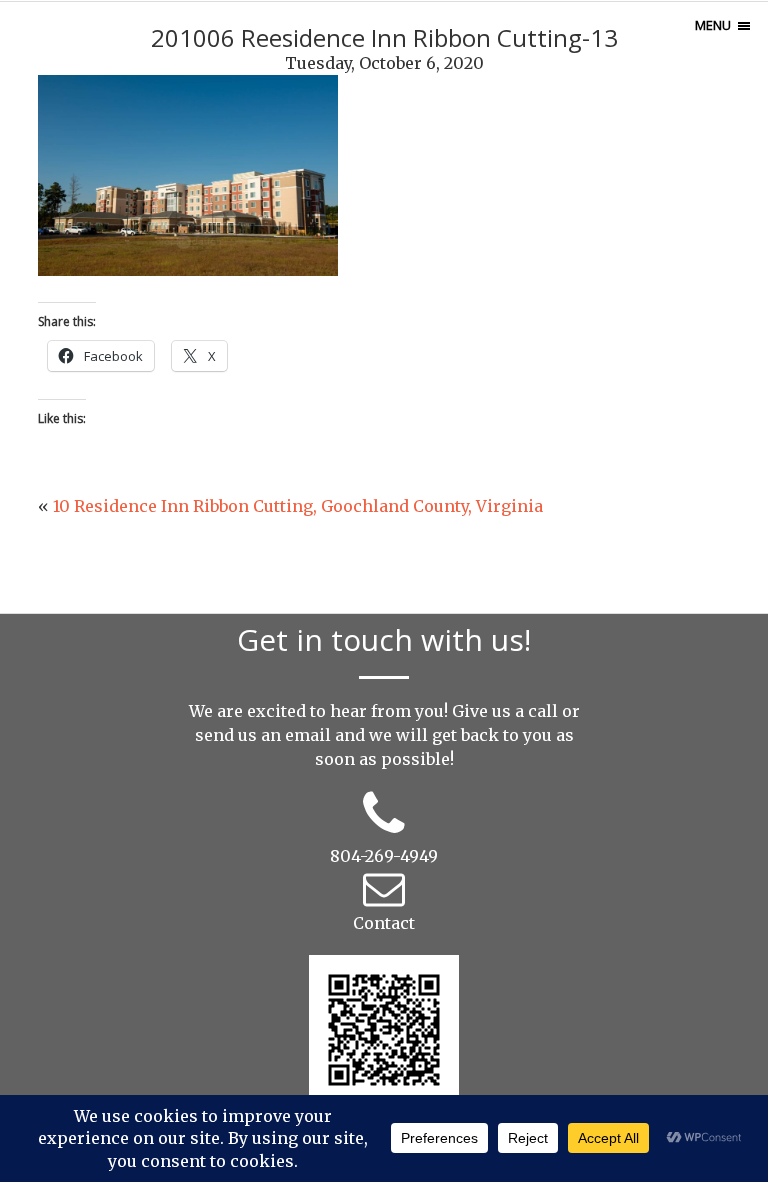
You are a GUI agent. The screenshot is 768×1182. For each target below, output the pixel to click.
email (308, 735)
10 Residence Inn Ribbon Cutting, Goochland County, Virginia (298, 506)
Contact (384, 923)
